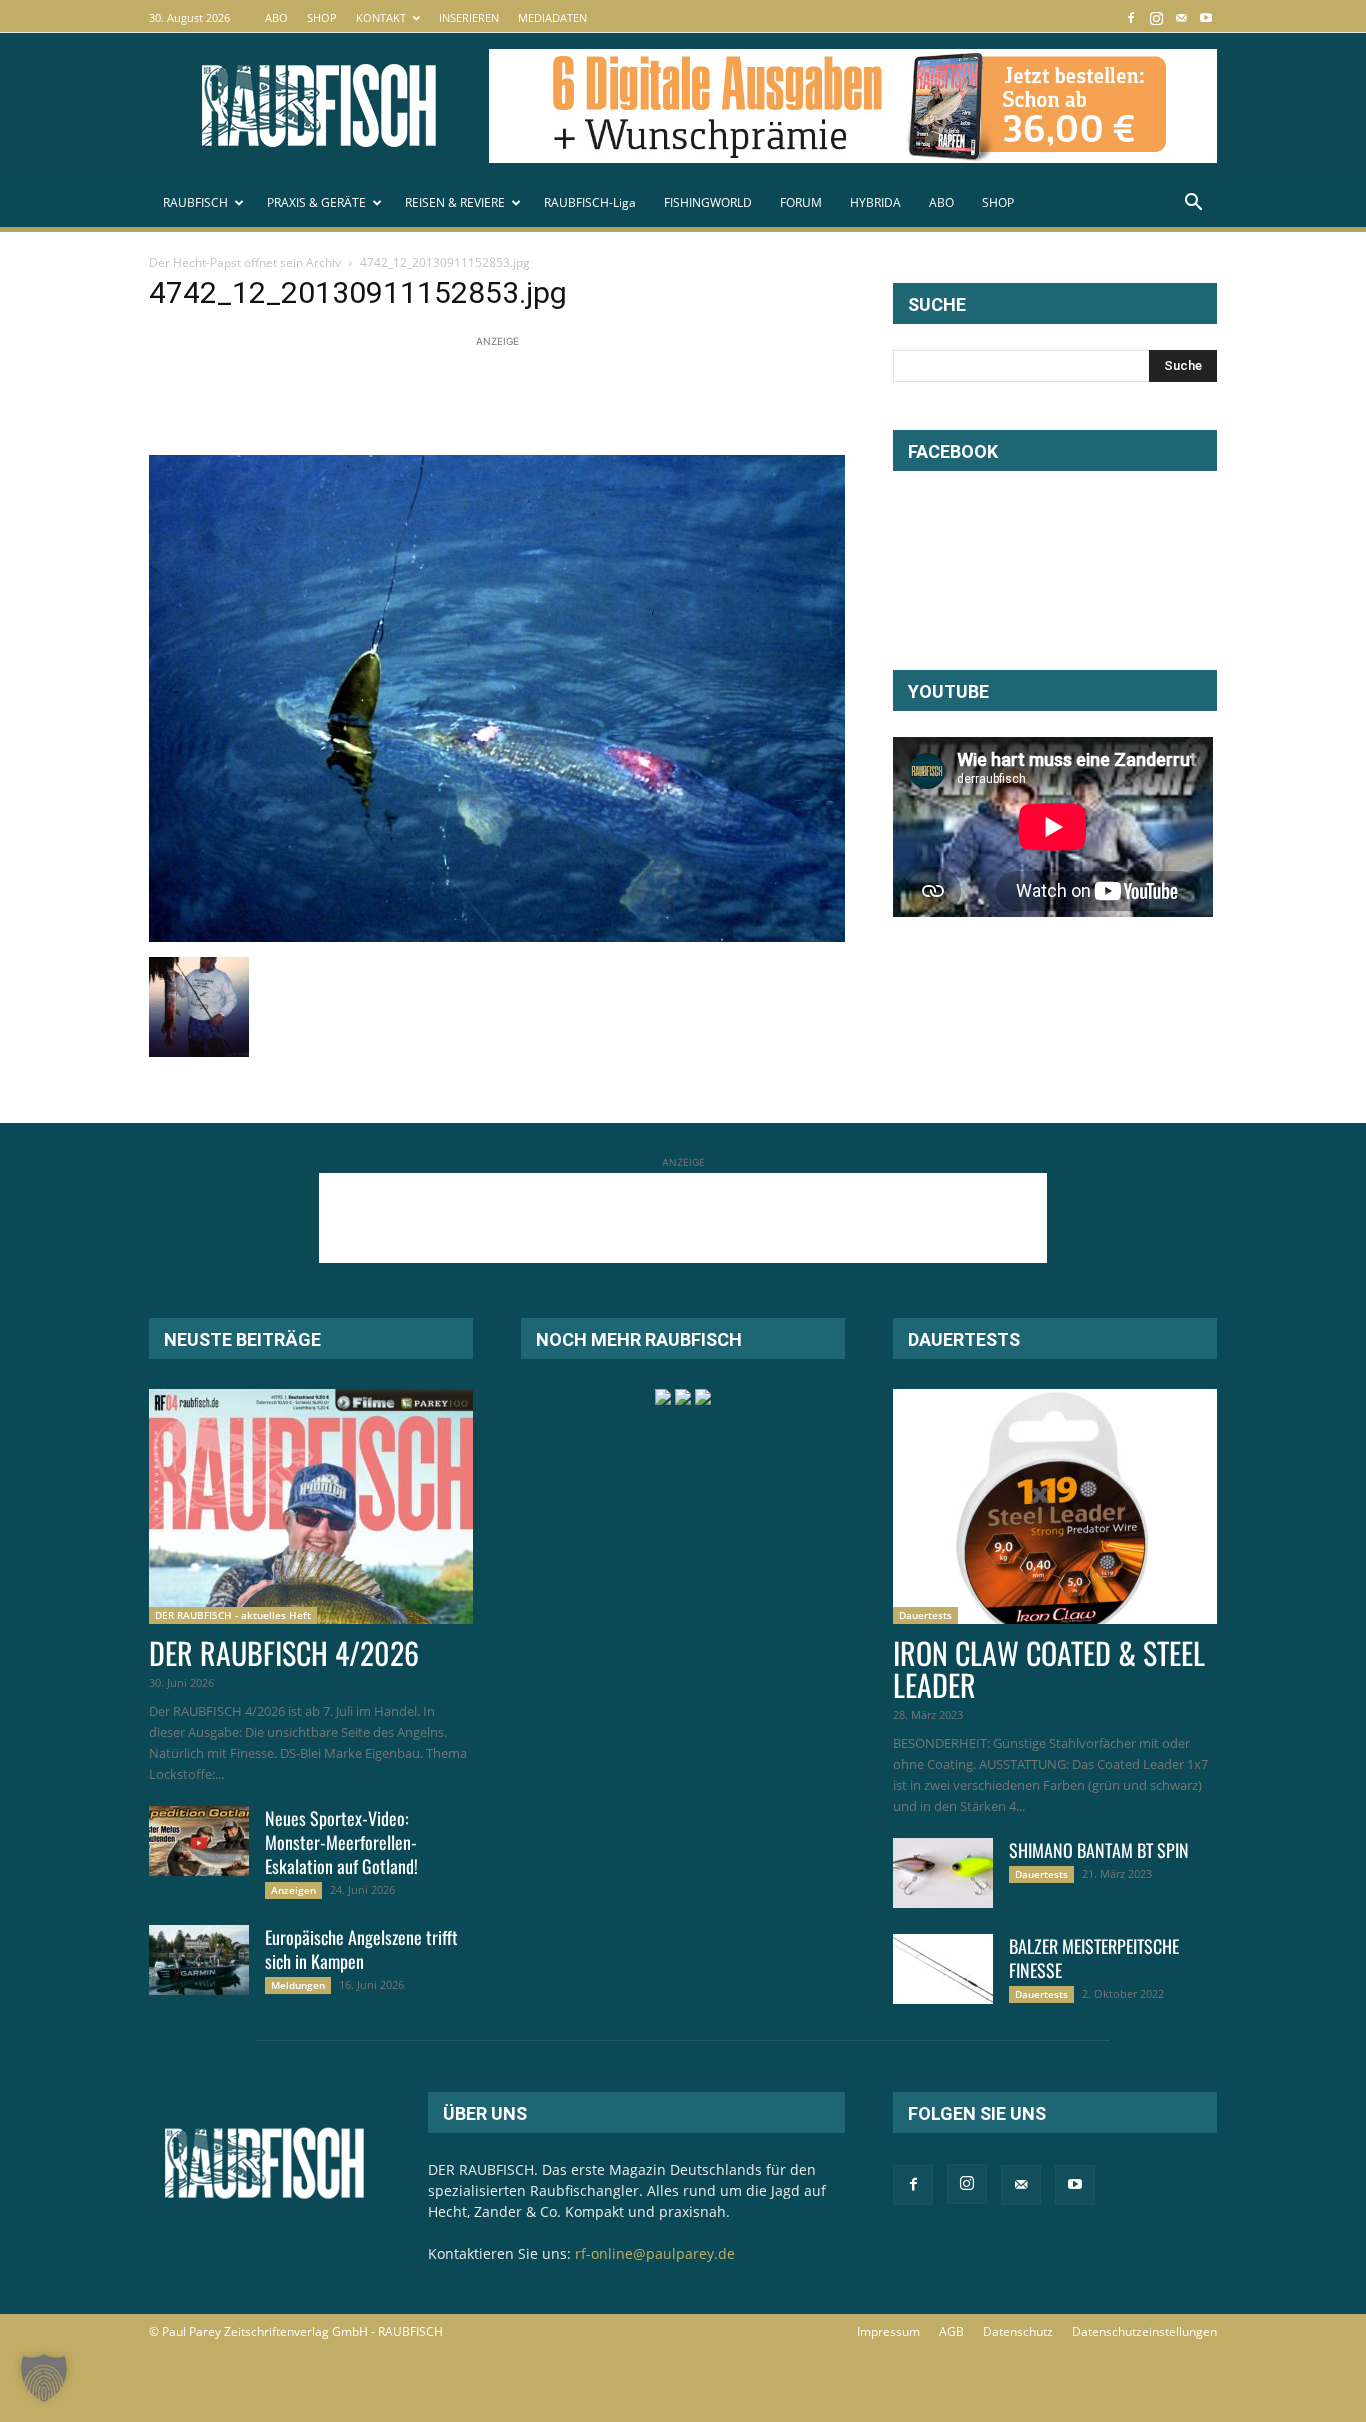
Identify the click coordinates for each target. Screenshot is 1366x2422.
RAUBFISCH (195, 202)
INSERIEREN (469, 17)
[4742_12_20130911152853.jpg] (497, 936)
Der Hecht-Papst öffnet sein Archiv (245, 262)
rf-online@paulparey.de (655, 2253)
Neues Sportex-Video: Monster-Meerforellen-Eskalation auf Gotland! (341, 1842)
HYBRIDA (875, 202)
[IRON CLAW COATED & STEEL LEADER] (1055, 1506)
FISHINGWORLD (708, 202)
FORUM (801, 202)
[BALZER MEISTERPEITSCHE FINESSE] (943, 1969)
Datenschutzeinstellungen (1144, 2331)
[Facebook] (1131, 17)
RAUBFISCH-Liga (590, 202)
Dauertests (925, 1615)
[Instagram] (1156, 17)
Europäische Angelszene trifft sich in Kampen (361, 1949)
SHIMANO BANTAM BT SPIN (1099, 1850)
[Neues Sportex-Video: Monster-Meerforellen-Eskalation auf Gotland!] (199, 1841)
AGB (951, 2331)
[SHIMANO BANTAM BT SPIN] (943, 1873)
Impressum (888, 2331)
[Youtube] (1206, 17)
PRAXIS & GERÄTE (316, 202)
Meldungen (298, 1985)
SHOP (322, 17)
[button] (1193, 204)
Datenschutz (1018, 2331)
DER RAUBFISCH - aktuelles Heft (233, 1615)
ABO (276, 17)
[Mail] (1181, 17)
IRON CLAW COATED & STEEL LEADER (1049, 1668)
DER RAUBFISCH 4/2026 (284, 1652)
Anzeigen (293, 1890)
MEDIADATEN (552, 17)
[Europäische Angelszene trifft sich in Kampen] (199, 1960)
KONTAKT (381, 17)
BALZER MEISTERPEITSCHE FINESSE (1094, 1958)
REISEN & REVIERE (455, 202)
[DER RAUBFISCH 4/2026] (311, 1506)
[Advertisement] (513, 397)
